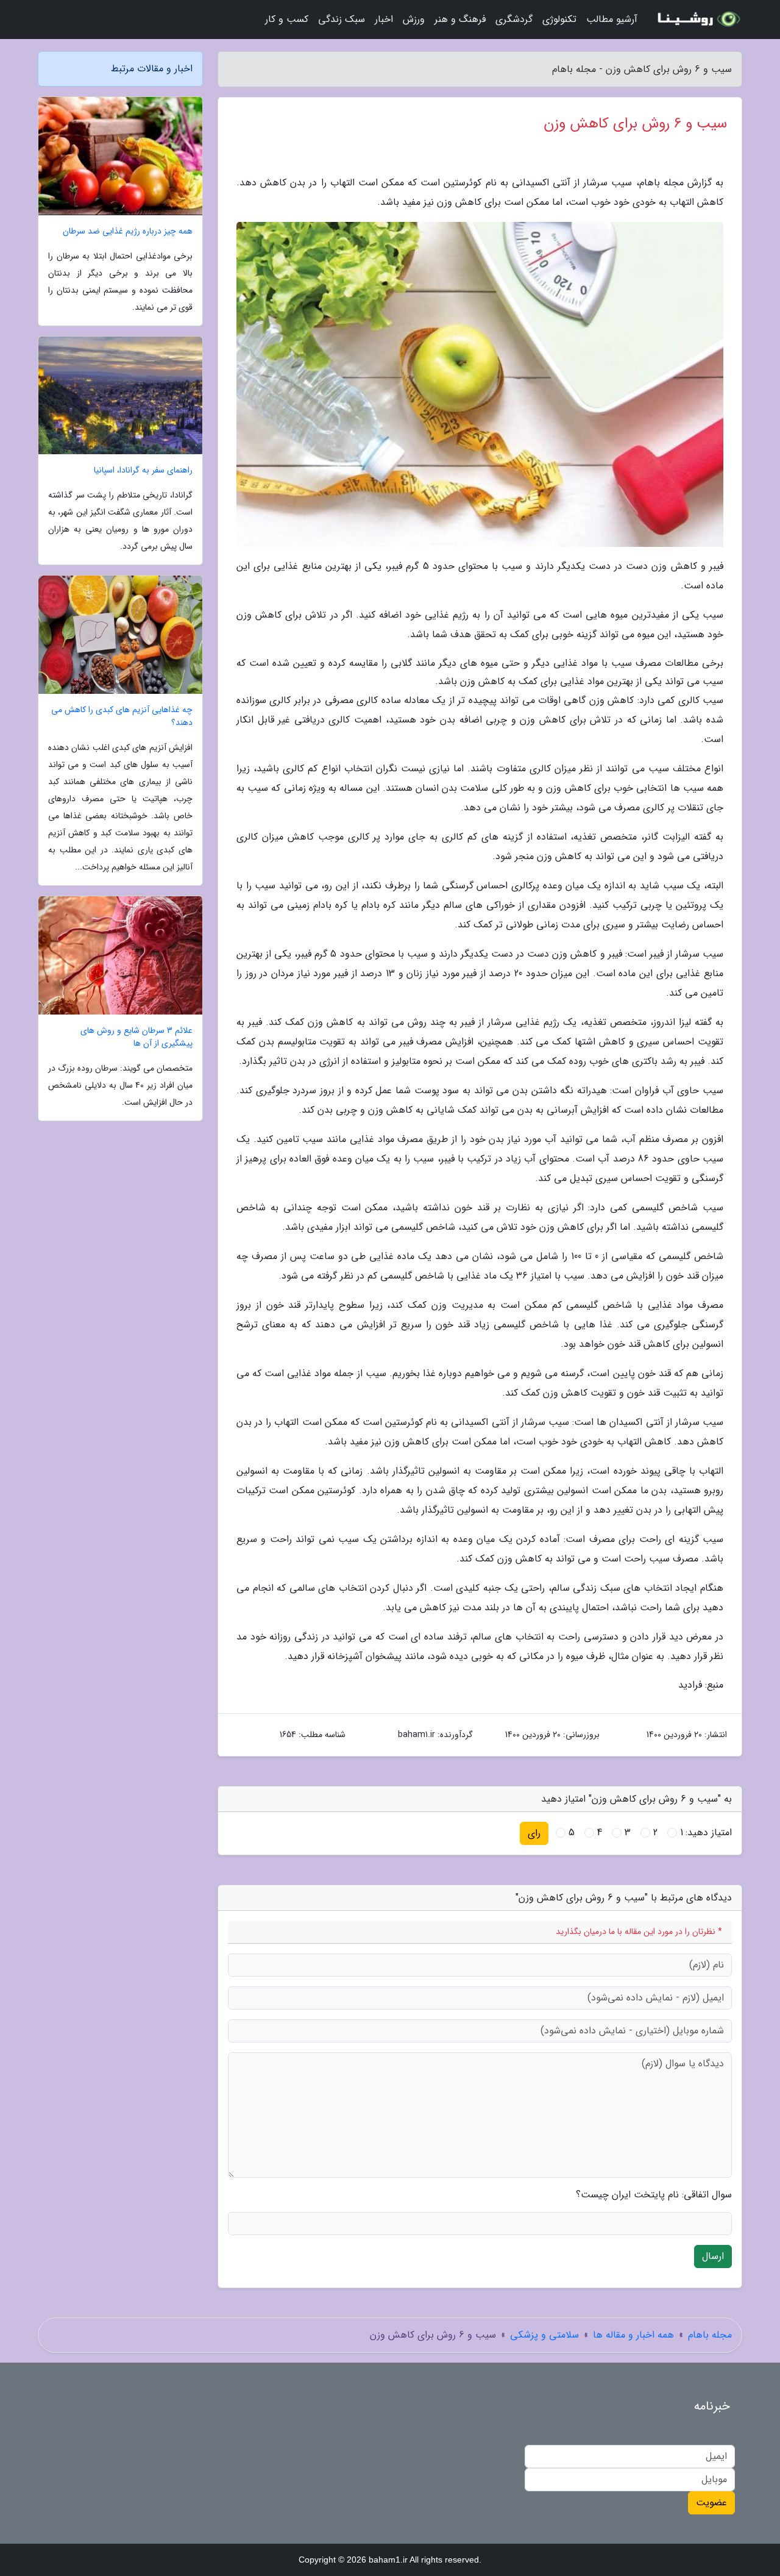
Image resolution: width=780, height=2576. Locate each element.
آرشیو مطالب (612, 19)
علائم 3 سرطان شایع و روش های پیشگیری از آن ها (136, 1037)
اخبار (384, 19)
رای (534, 1833)
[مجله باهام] (697, 20)
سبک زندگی (342, 19)
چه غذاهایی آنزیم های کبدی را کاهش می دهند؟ (122, 716)
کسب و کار (287, 19)
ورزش (414, 19)
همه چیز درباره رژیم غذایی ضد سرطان (128, 231)
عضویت (711, 2503)
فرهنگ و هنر (460, 19)
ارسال (713, 2256)
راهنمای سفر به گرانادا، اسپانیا (143, 470)
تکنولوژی (559, 19)
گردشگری (514, 19)
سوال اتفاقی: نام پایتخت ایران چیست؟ (654, 2195)
